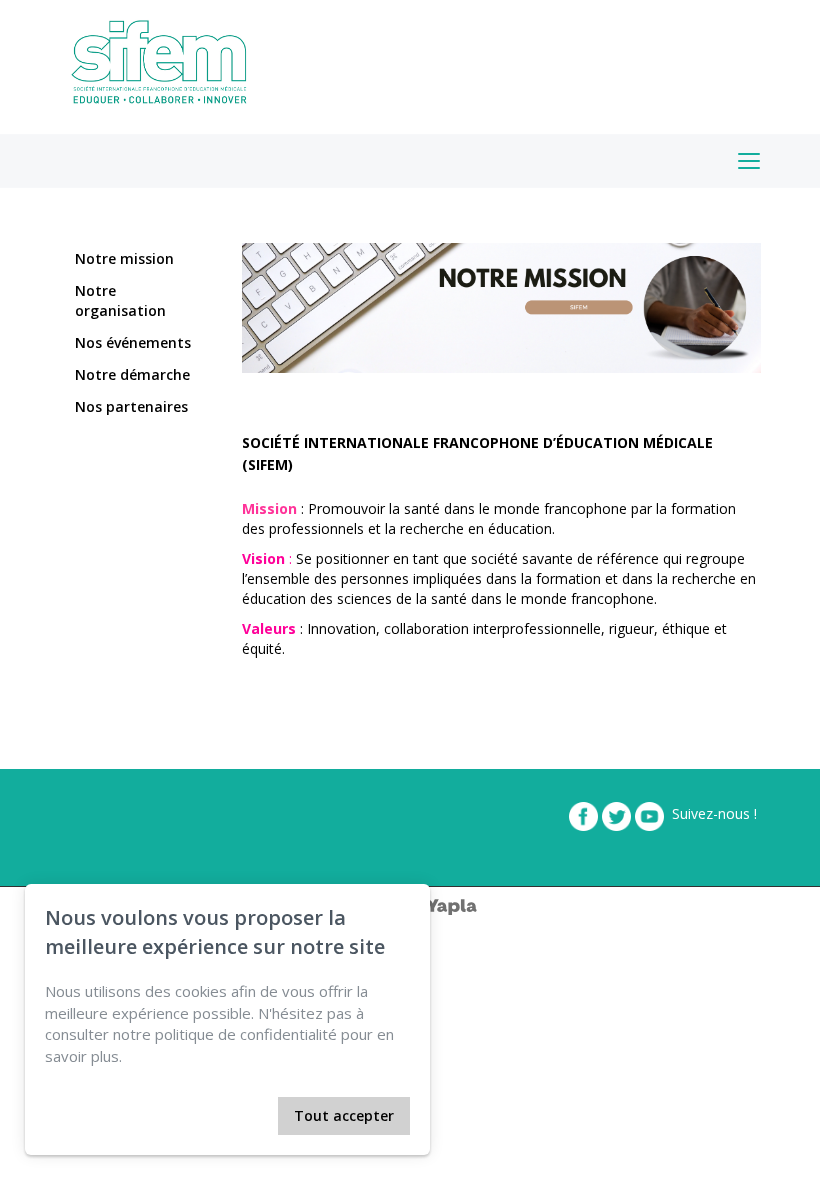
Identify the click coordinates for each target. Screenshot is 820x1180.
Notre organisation (120, 300)
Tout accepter (344, 1115)
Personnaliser (221, 1115)
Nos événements (133, 342)
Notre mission (124, 258)
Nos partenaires (131, 406)
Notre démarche (132, 374)
